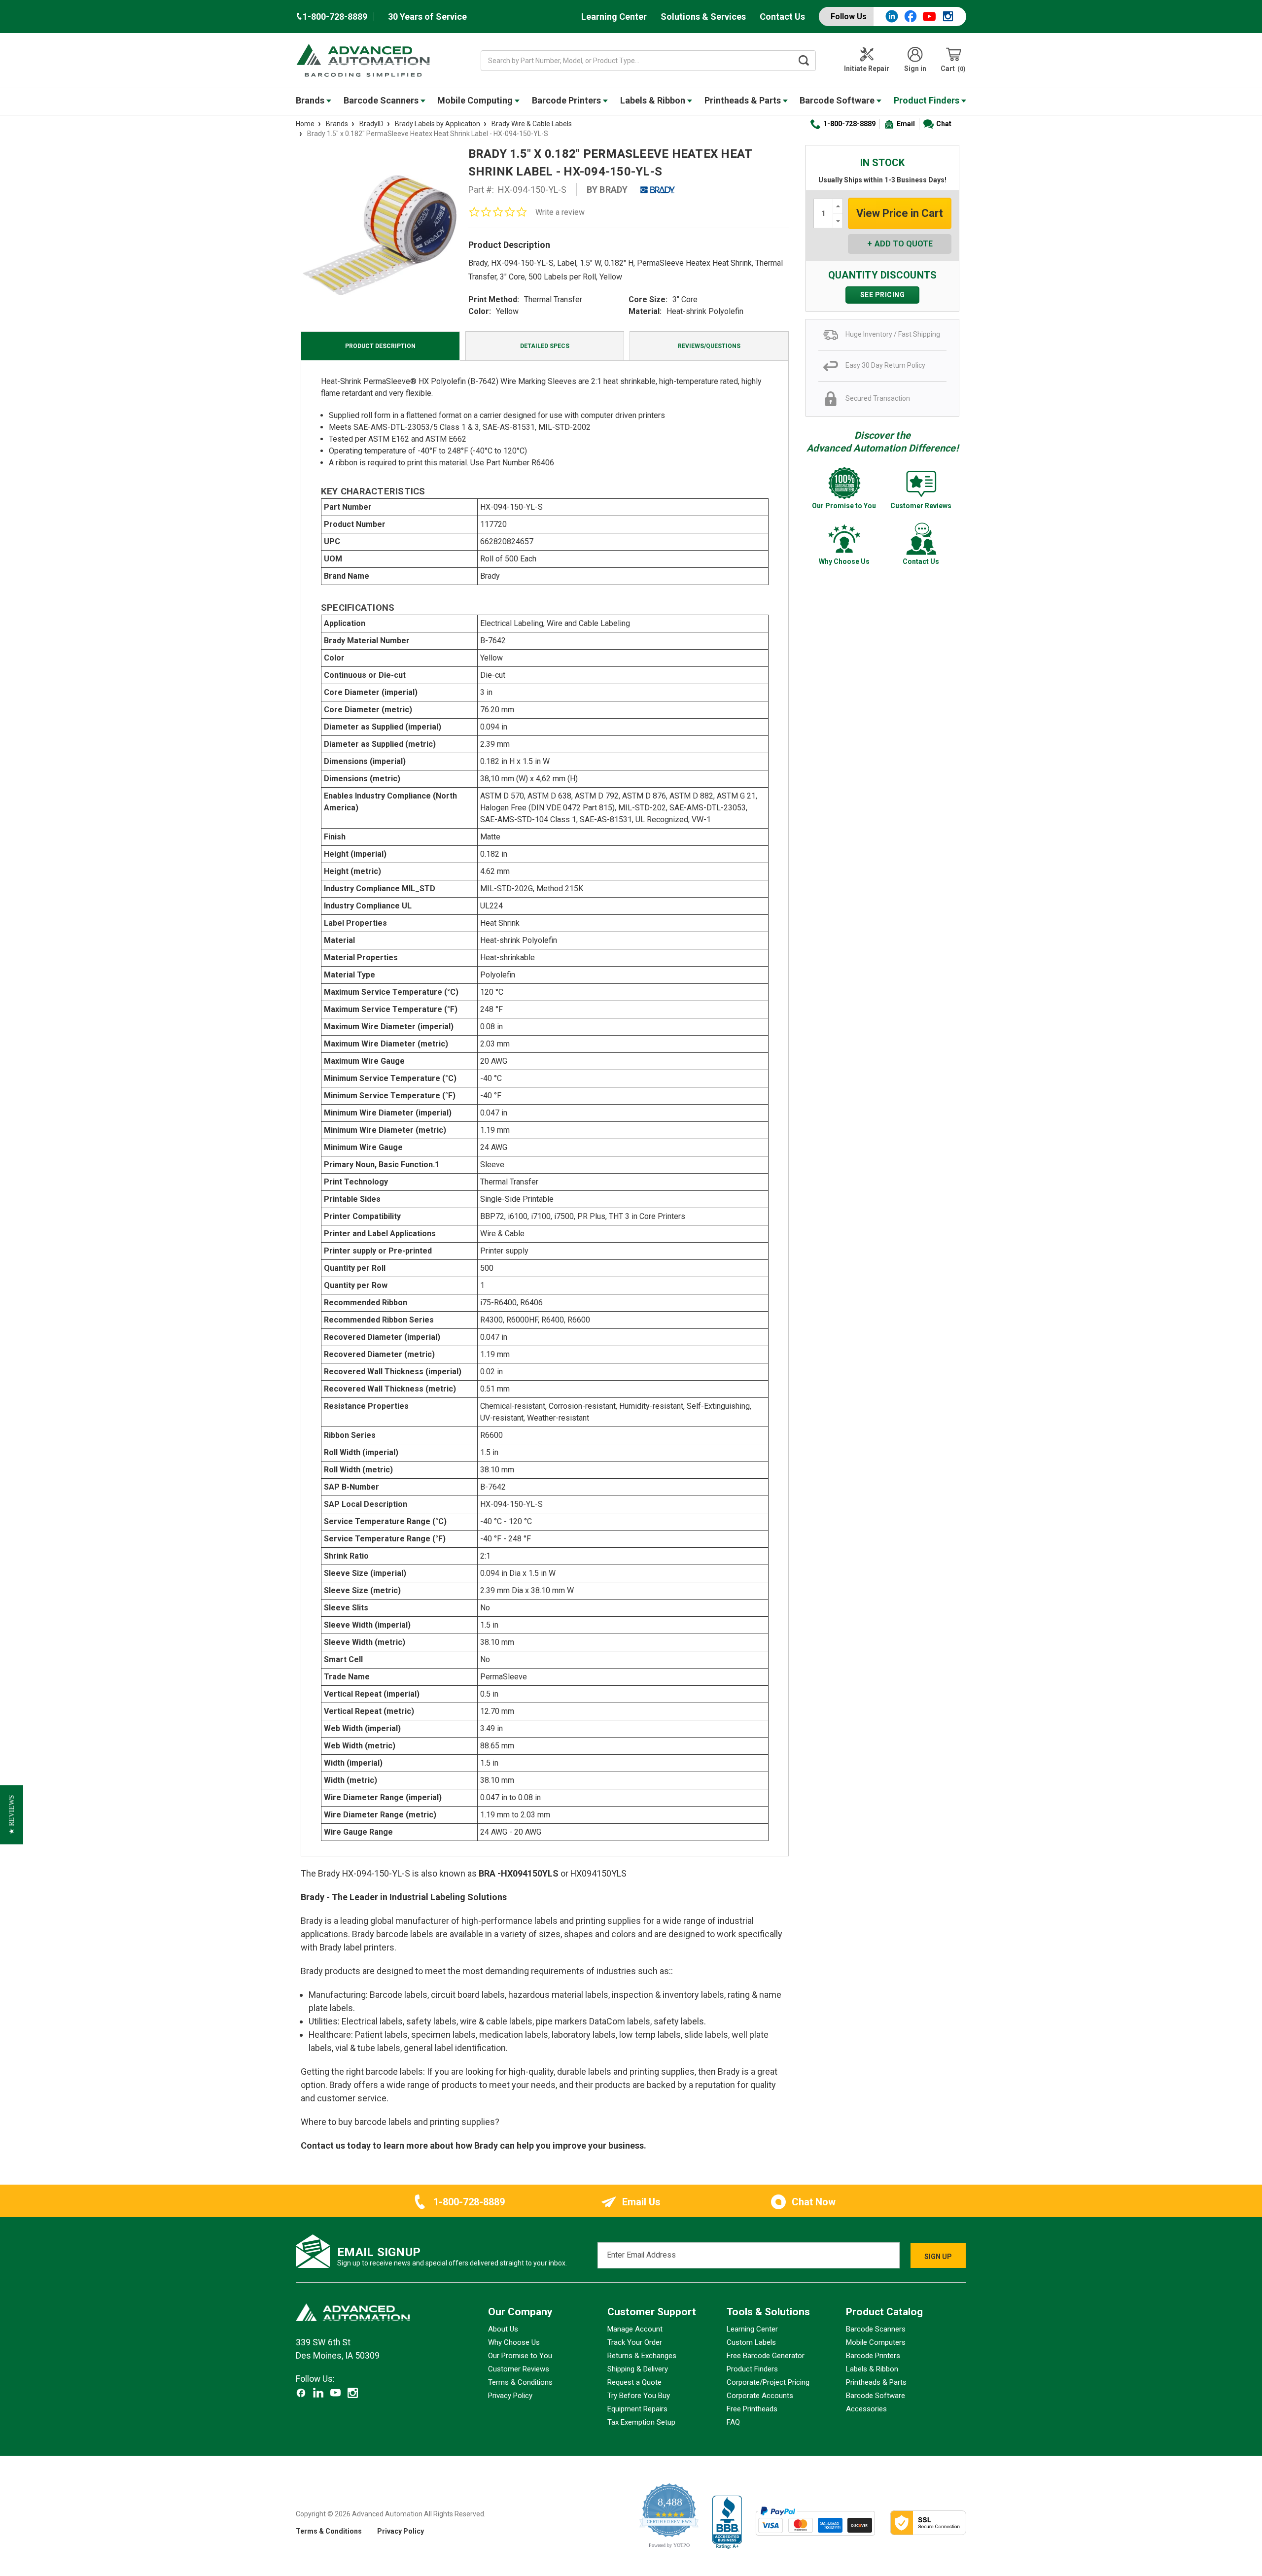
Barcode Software (838, 100)
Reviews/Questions (709, 346)
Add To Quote (904, 244)
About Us (503, 2329)
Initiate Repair (867, 69)
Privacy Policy (510, 2396)
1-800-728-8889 (849, 124)
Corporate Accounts (760, 2396)
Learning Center (614, 17)
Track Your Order (635, 2342)
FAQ (733, 2422)
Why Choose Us (514, 2342)
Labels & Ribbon (654, 100)
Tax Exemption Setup (641, 2422)
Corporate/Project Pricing (768, 2382)
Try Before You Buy (639, 2396)
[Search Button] (804, 61)
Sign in (915, 69)
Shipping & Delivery (638, 2369)
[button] (12, 1815)
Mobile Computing (476, 100)
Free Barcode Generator (766, 2356)
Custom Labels (751, 2342)
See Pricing (883, 295)
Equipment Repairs (637, 2409)
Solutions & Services (703, 17)
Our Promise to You (520, 2356)
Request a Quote (634, 2382)
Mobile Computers (876, 2342)
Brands (311, 100)
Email (906, 124)
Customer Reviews (519, 2369)
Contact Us (782, 17)
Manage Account (635, 2329)
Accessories (866, 2409)
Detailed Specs (545, 346)
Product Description (380, 346)
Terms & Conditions (520, 2382)
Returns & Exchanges (642, 2356)
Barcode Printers (567, 100)
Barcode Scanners (382, 100)
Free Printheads (752, 2409)
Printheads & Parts (744, 100)
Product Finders (928, 100)
